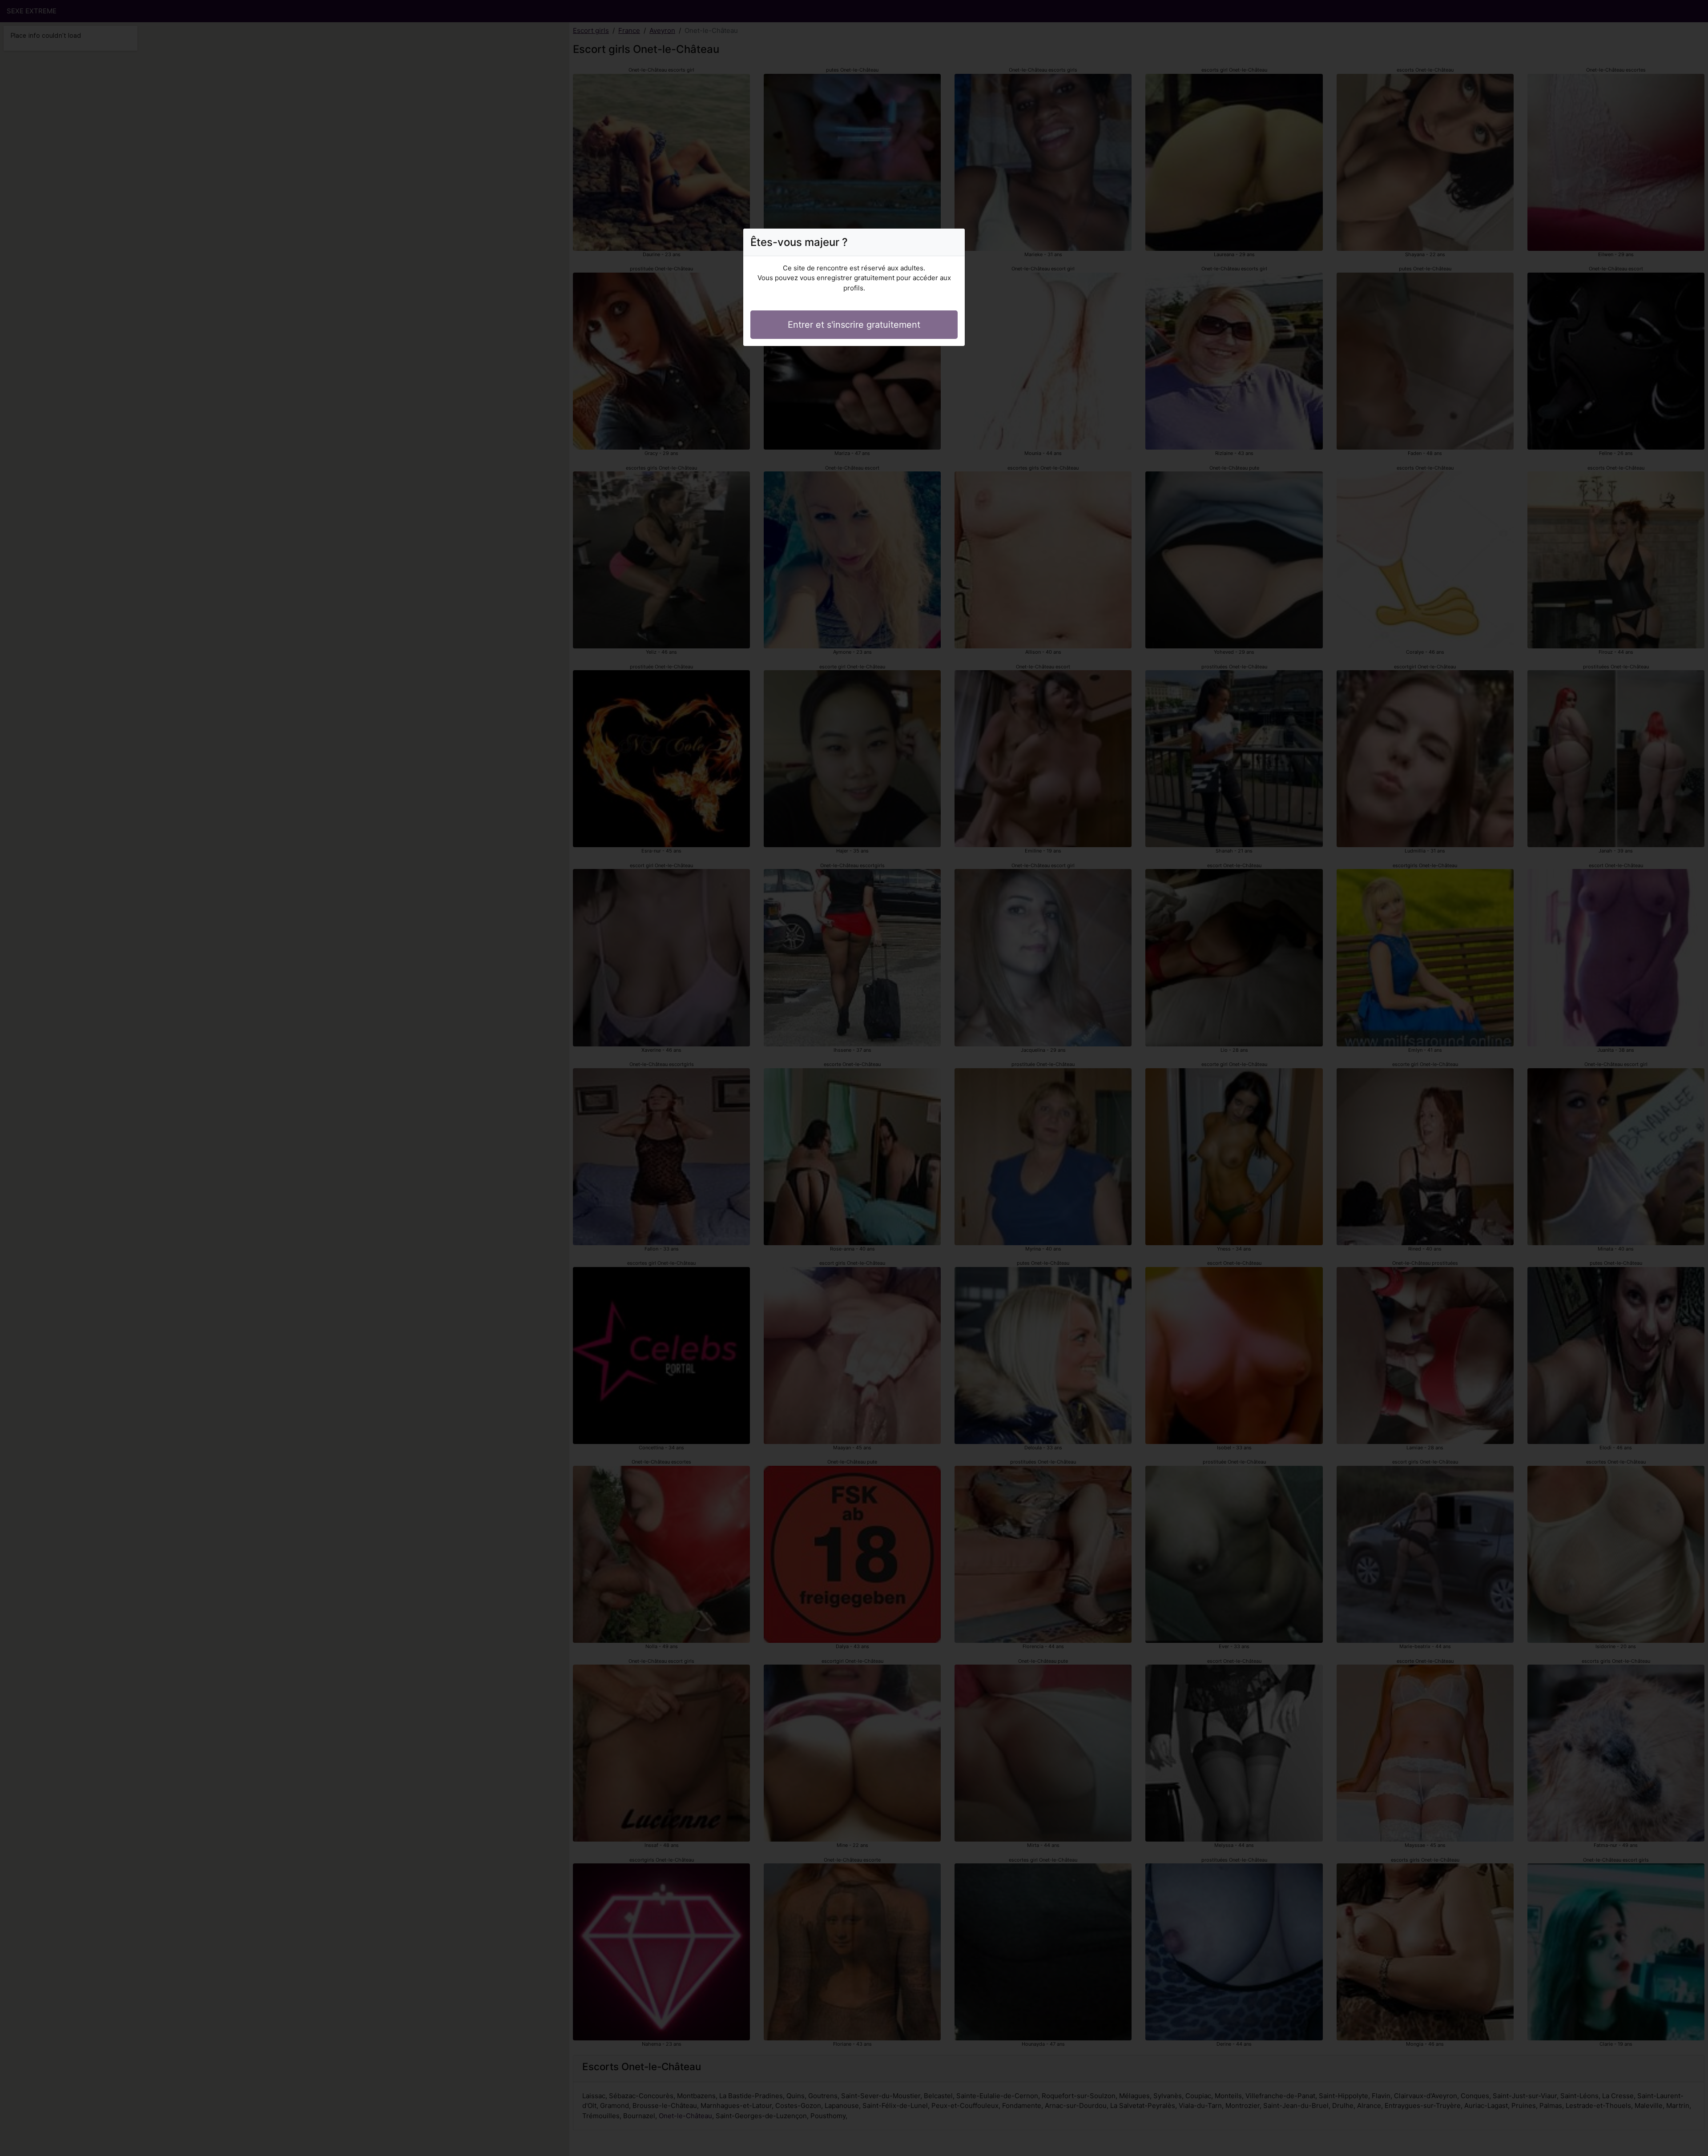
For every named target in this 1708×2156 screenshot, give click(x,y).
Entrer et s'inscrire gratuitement (854, 325)
